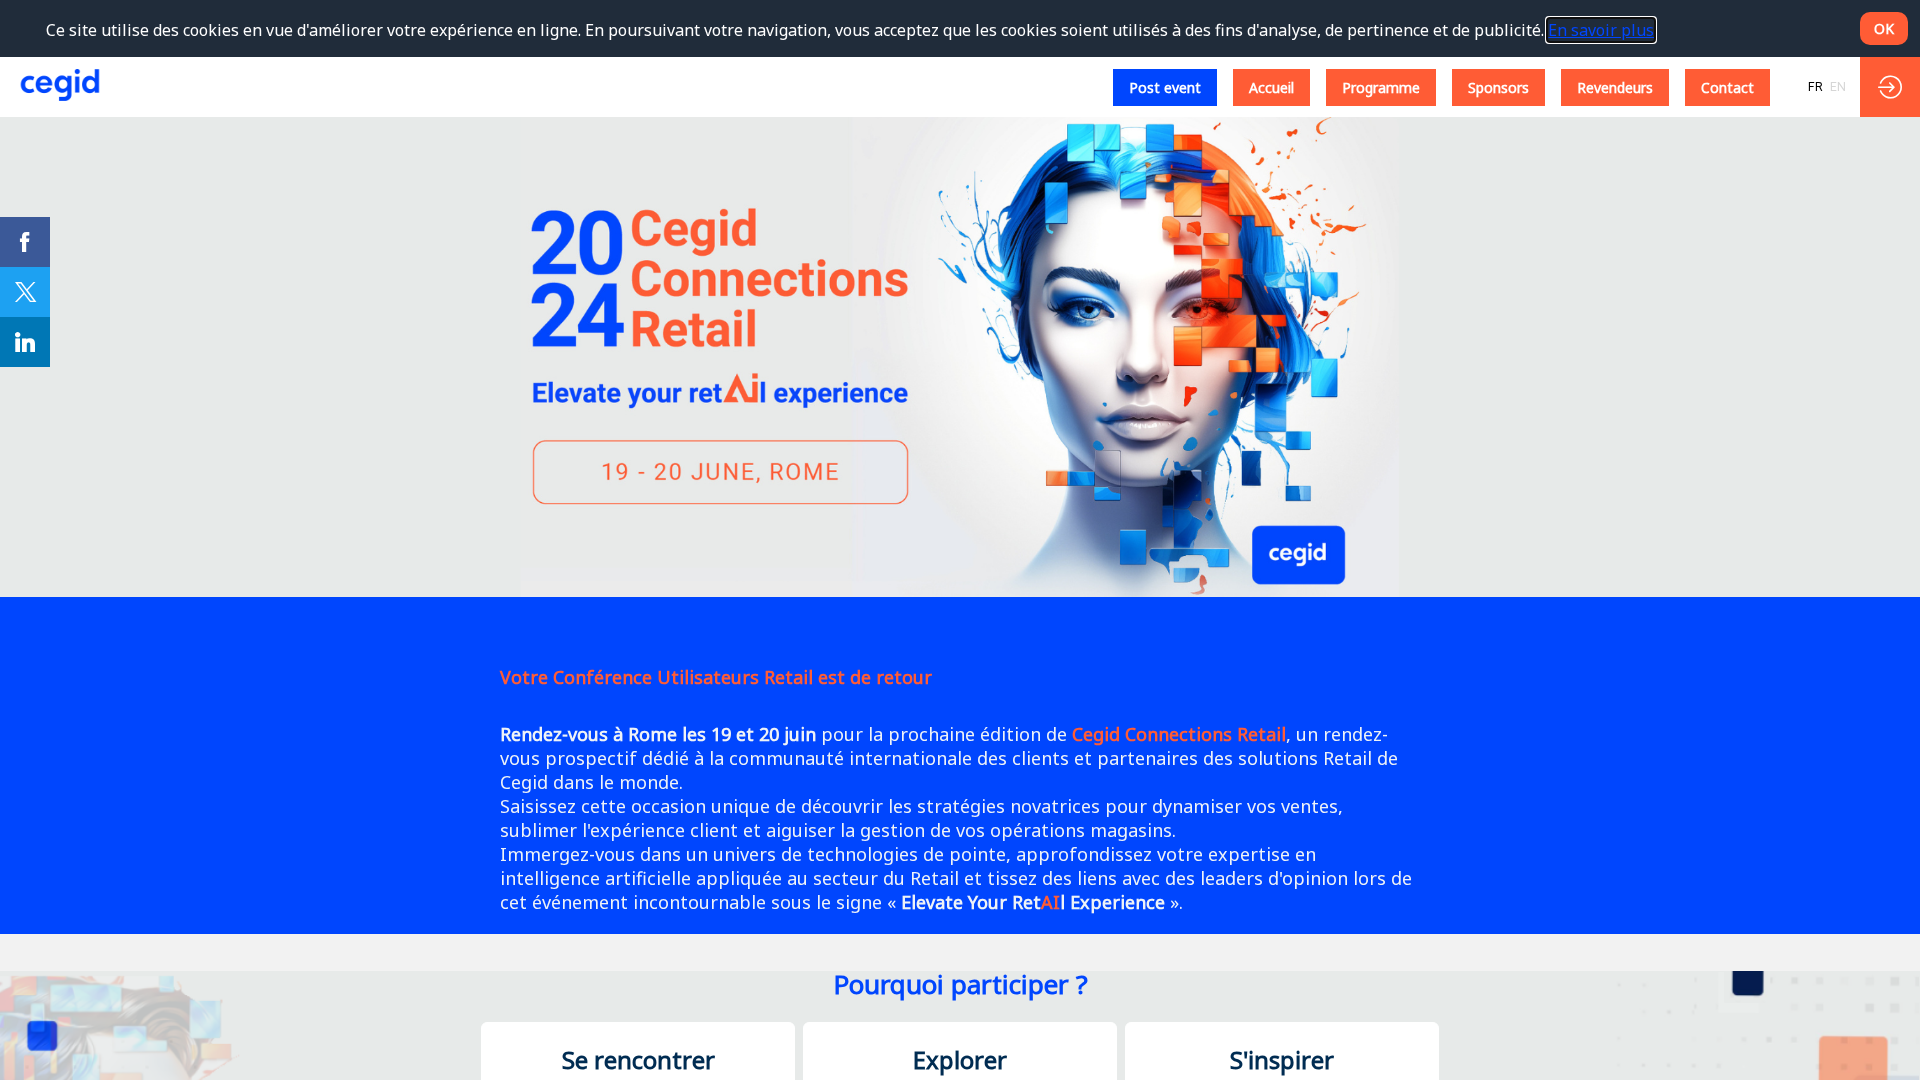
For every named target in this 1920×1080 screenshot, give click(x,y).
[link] (25, 242)
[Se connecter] (1890, 87)
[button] (1165, 87)
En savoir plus (1601, 30)
